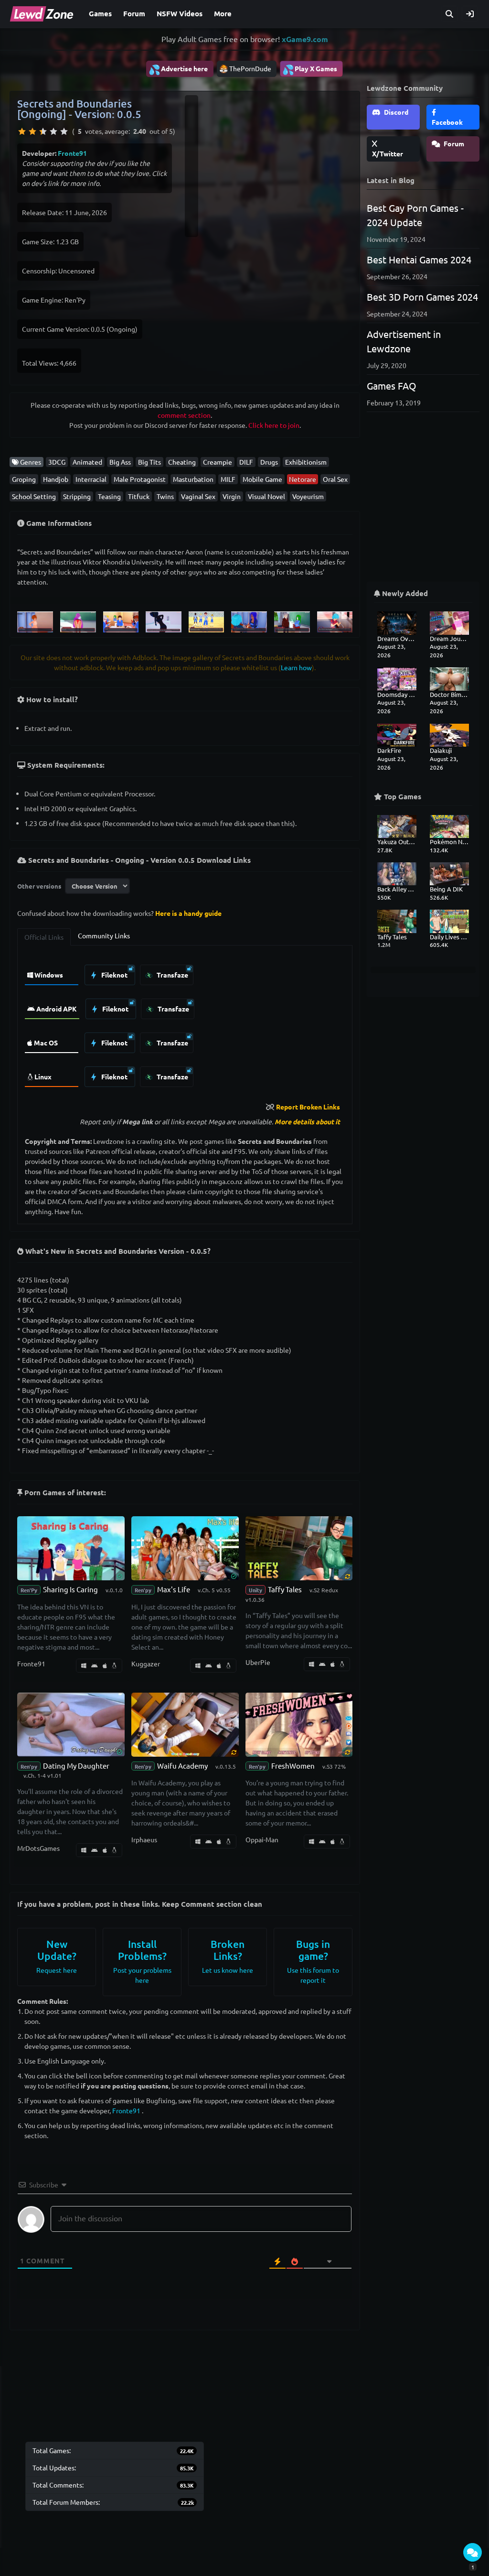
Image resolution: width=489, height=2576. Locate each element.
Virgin (232, 496)
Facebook (447, 122)
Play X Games (310, 69)
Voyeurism (308, 496)
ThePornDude (250, 68)
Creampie (218, 462)
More (223, 13)
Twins (165, 496)
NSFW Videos (180, 13)
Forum (134, 13)
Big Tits (149, 462)
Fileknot (114, 975)
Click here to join (274, 425)
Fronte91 (72, 153)
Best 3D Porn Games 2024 (422, 297)
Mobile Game (262, 479)
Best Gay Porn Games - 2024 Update (415, 215)
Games (100, 13)
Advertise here (178, 69)
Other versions (39, 886)
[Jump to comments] (473, 2552)
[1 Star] (22, 131)
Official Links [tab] (44, 937)
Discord (395, 112)
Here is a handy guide (188, 913)
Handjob (56, 479)
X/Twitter (388, 153)
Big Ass (120, 462)
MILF (228, 479)
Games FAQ (392, 386)
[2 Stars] (32, 131)
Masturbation (193, 479)
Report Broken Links (308, 1107)
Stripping (77, 496)
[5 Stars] (64, 131)
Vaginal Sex (198, 496)
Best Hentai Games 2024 (419, 259)
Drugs (269, 462)
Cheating (182, 462)
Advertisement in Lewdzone (404, 341)
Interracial (91, 479)
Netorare (303, 479)
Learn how (296, 667)
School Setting (34, 496)
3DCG (57, 462)
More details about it (307, 1121)
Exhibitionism (306, 462)
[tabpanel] (185, 1023)
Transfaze (172, 975)
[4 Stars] (53, 131)
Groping (24, 479)
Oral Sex (335, 479)
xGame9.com (305, 39)
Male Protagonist (140, 479)
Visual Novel (266, 496)
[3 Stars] (43, 131)
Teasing (109, 496)
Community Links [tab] (104, 935)
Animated (87, 462)
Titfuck (139, 496)
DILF (246, 462)
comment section (184, 415)
